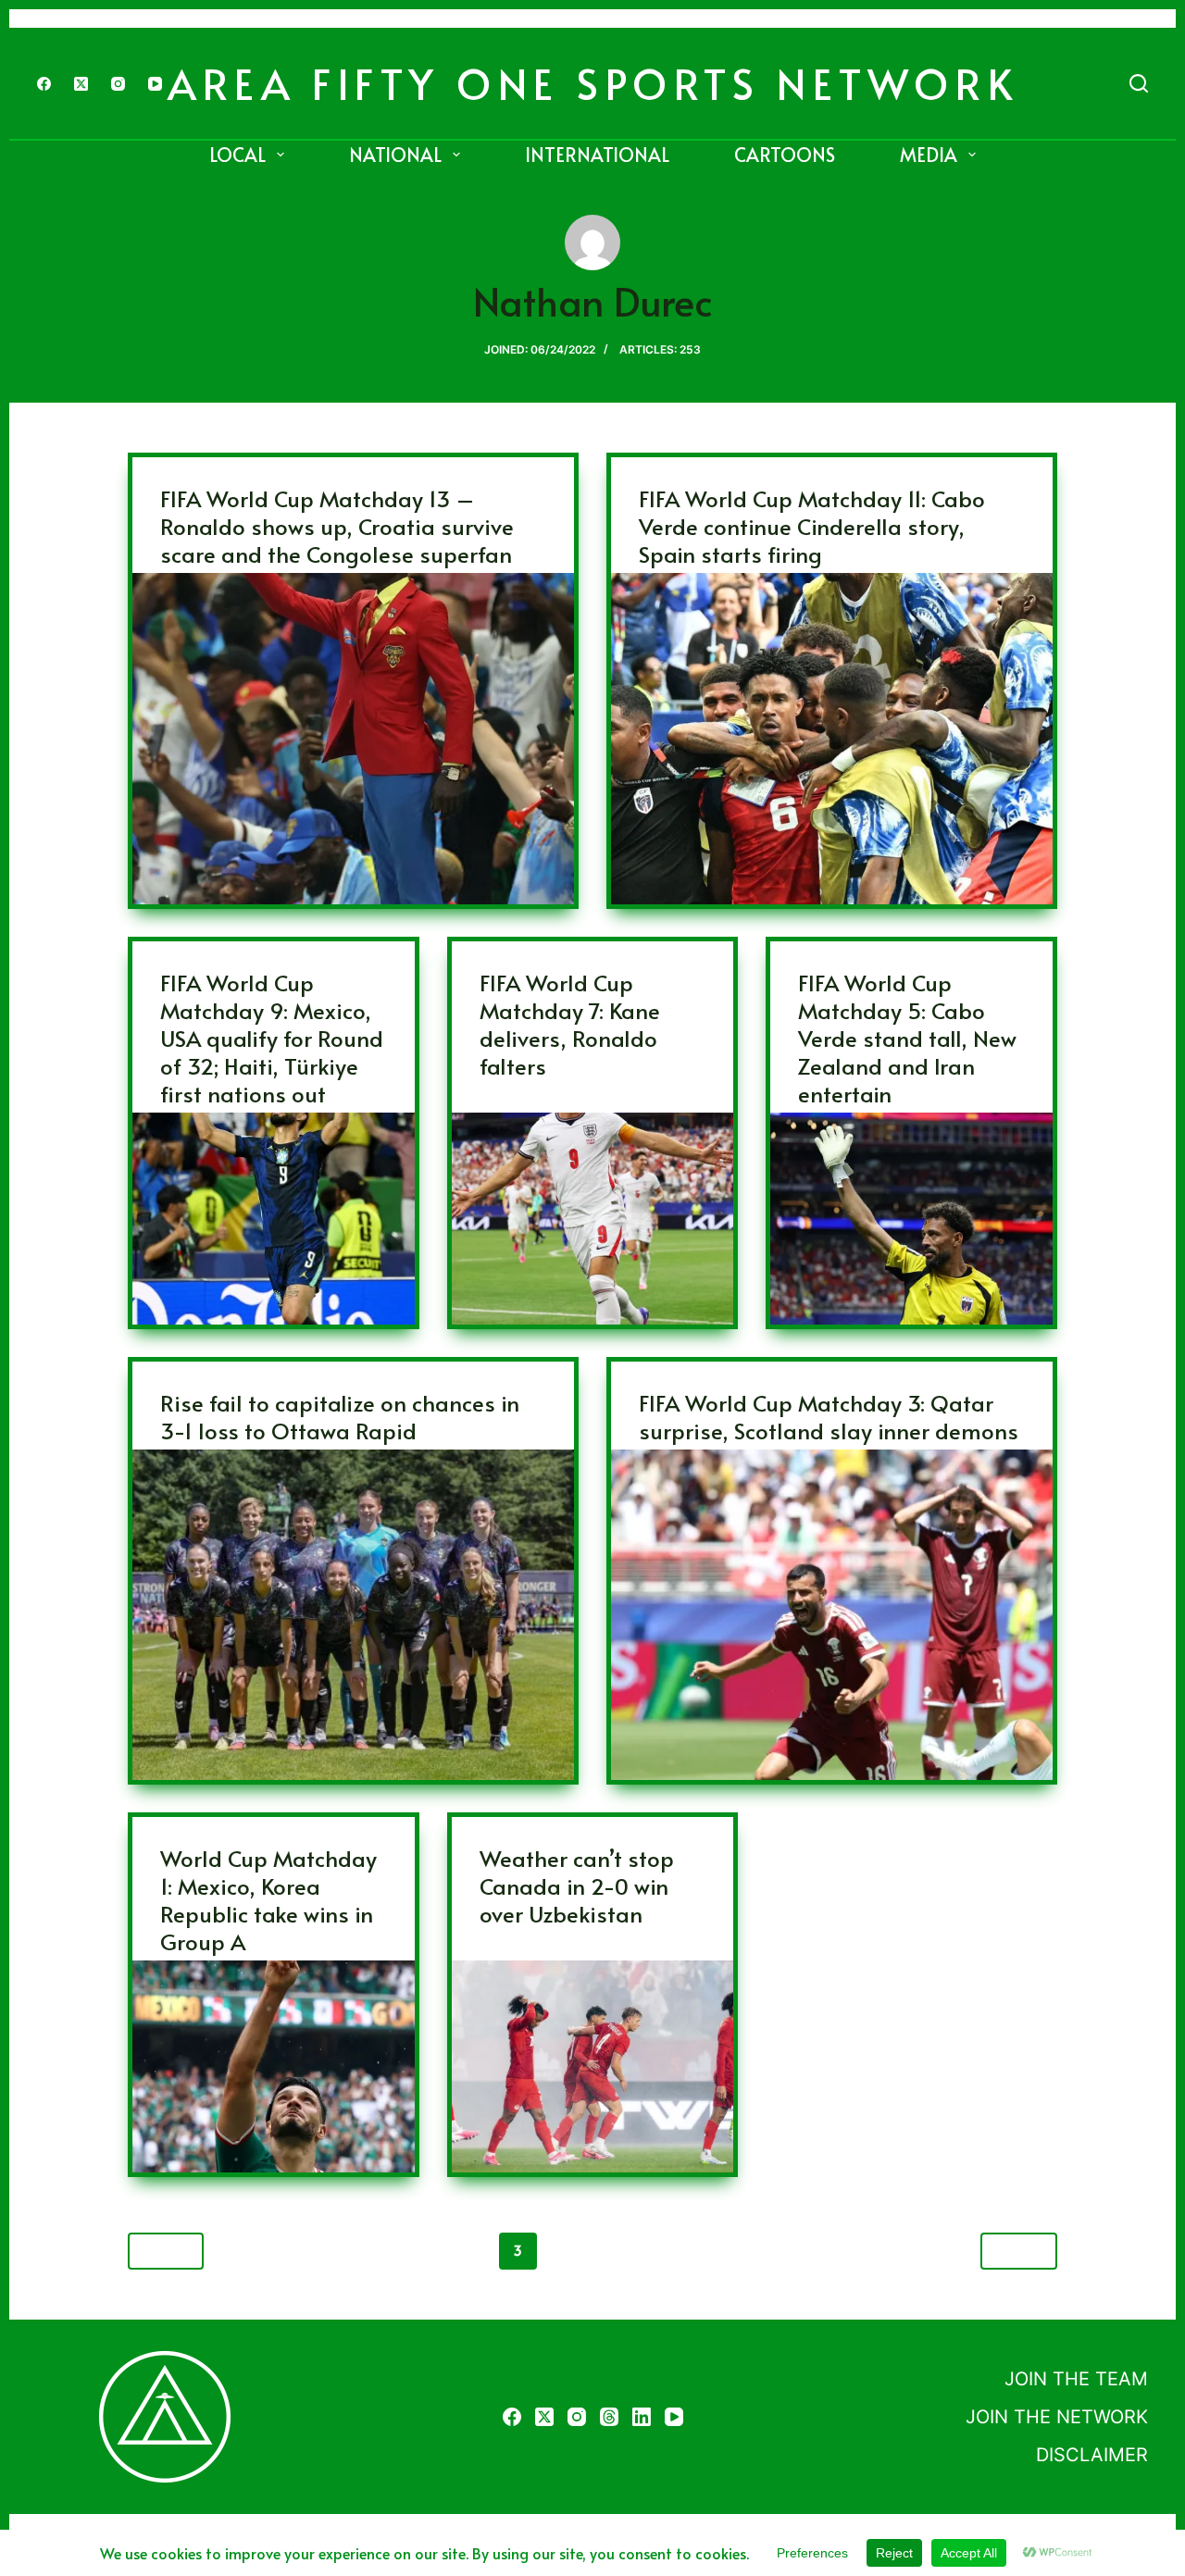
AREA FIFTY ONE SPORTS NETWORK (593, 83)
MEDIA (929, 155)
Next (1011, 2250)
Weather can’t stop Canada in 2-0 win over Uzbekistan (577, 1886)
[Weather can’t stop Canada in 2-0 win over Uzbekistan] (593, 2066)
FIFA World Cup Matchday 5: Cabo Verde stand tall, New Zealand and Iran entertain (907, 1038)
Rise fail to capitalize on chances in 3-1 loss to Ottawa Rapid (340, 1417)
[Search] (1139, 83)
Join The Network (1057, 2417)
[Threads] (609, 2417)
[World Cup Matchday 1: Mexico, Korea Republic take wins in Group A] (274, 2066)
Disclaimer (1092, 2455)
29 (768, 2251)
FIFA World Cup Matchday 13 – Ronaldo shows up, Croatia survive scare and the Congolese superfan (337, 526)
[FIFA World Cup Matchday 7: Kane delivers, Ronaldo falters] (593, 1219)
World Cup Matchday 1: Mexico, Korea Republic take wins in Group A (268, 1900)
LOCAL (237, 155)
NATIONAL (395, 155)
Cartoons (785, 155)
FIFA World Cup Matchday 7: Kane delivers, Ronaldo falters (570, 1024)
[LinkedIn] (642, 2417)
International (597, 155)
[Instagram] (118, 84)
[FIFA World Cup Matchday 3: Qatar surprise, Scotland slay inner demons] (832, 1615)
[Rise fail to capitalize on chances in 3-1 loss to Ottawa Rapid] (353, 1615)
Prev (174, 2250)
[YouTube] (155, 84)
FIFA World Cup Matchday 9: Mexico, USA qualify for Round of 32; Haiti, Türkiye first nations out (272, 1038)
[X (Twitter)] (81, 84)
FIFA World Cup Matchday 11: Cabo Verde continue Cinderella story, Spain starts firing (812, 526)
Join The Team (1076, 2379)
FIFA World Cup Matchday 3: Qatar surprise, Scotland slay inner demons (829, 1417)
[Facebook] (44, 84)
